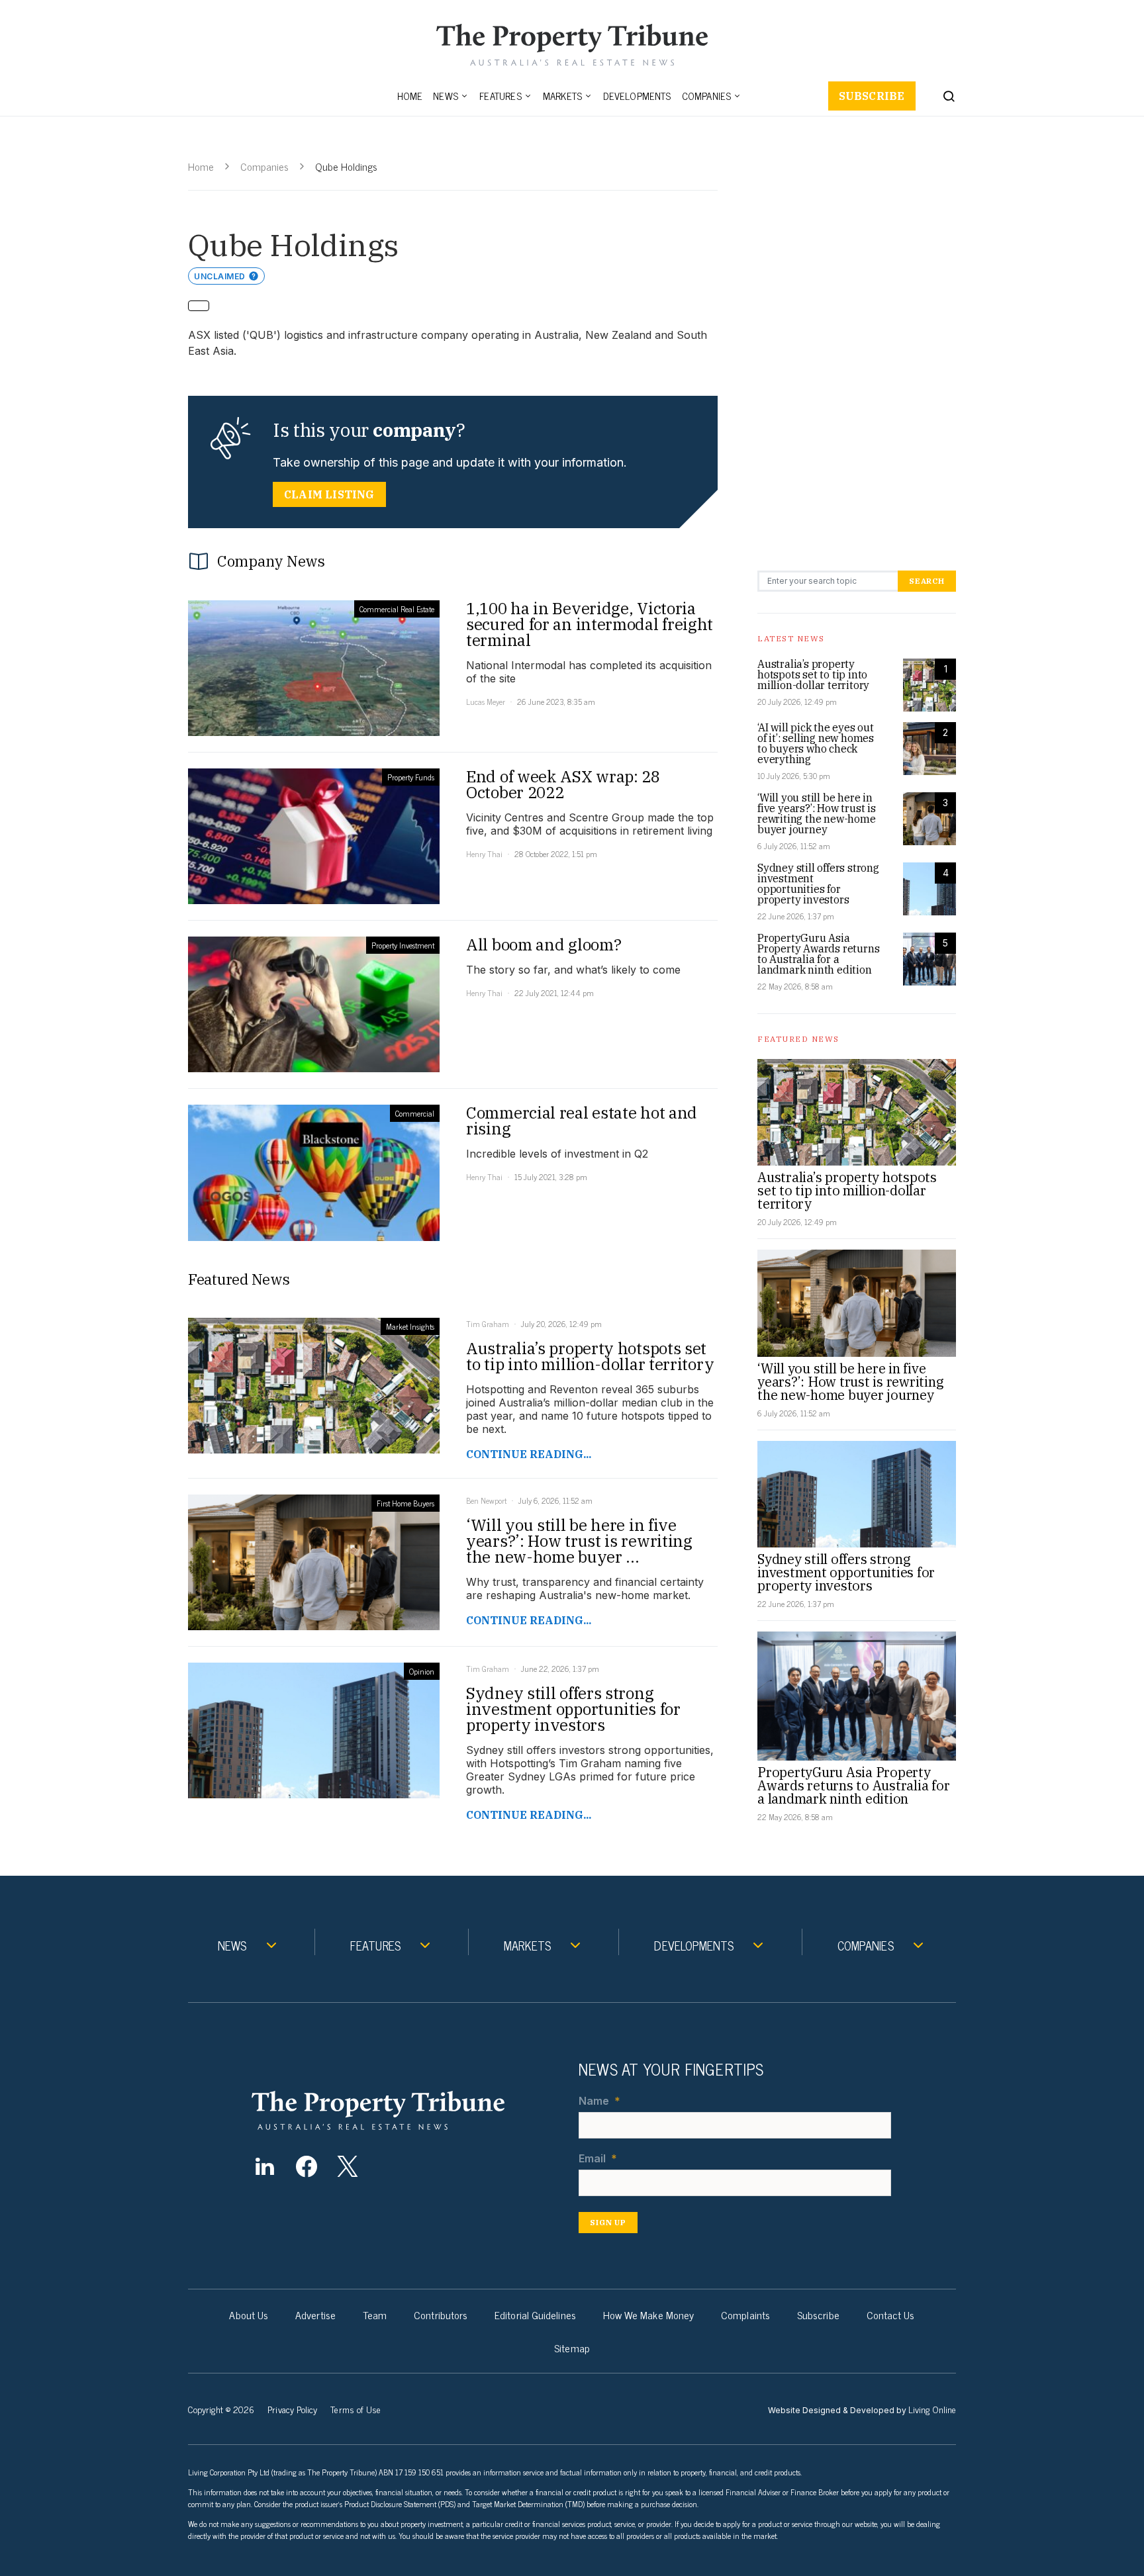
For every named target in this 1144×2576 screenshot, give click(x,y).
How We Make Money (648, 2315)
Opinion (422, 1671)
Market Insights (410, 1326)
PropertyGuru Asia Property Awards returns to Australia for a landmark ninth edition (818, 954)
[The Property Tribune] (404, 2110)
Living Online (932, 2409)
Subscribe (872, 96)
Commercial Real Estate (397, 609)
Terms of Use (356, 2409)
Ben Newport (486, 1500)
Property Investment (403, 945)
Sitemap (572, 2348)
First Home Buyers (405, 1503)
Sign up (608, 2222)
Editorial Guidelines (535, 2315)
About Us (249, 2315)
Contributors (441, 2315)
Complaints (745, 2315)
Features (501, 96)
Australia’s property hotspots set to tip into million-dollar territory (813, 674)
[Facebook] (306, 2166)
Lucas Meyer (486, 702)
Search (927, 581)
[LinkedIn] (264, 2166)
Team (375, 2315)
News (446, 96)
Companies (707, 96)
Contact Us (891, 2315)
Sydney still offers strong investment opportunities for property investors (818, 884)
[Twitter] (348, 2166)
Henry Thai (484, 854)
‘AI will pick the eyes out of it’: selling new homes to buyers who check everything (816, 743)
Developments (637, 96)
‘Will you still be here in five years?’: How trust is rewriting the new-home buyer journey (817, 813)
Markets (562, 96)
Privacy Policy (292, 2409)
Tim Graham (488, 1324)
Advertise (315, 2315)
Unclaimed (220, 276)
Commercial (415, 1113)
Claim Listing (329, 494)
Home (410, 96)
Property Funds (411, 777)
